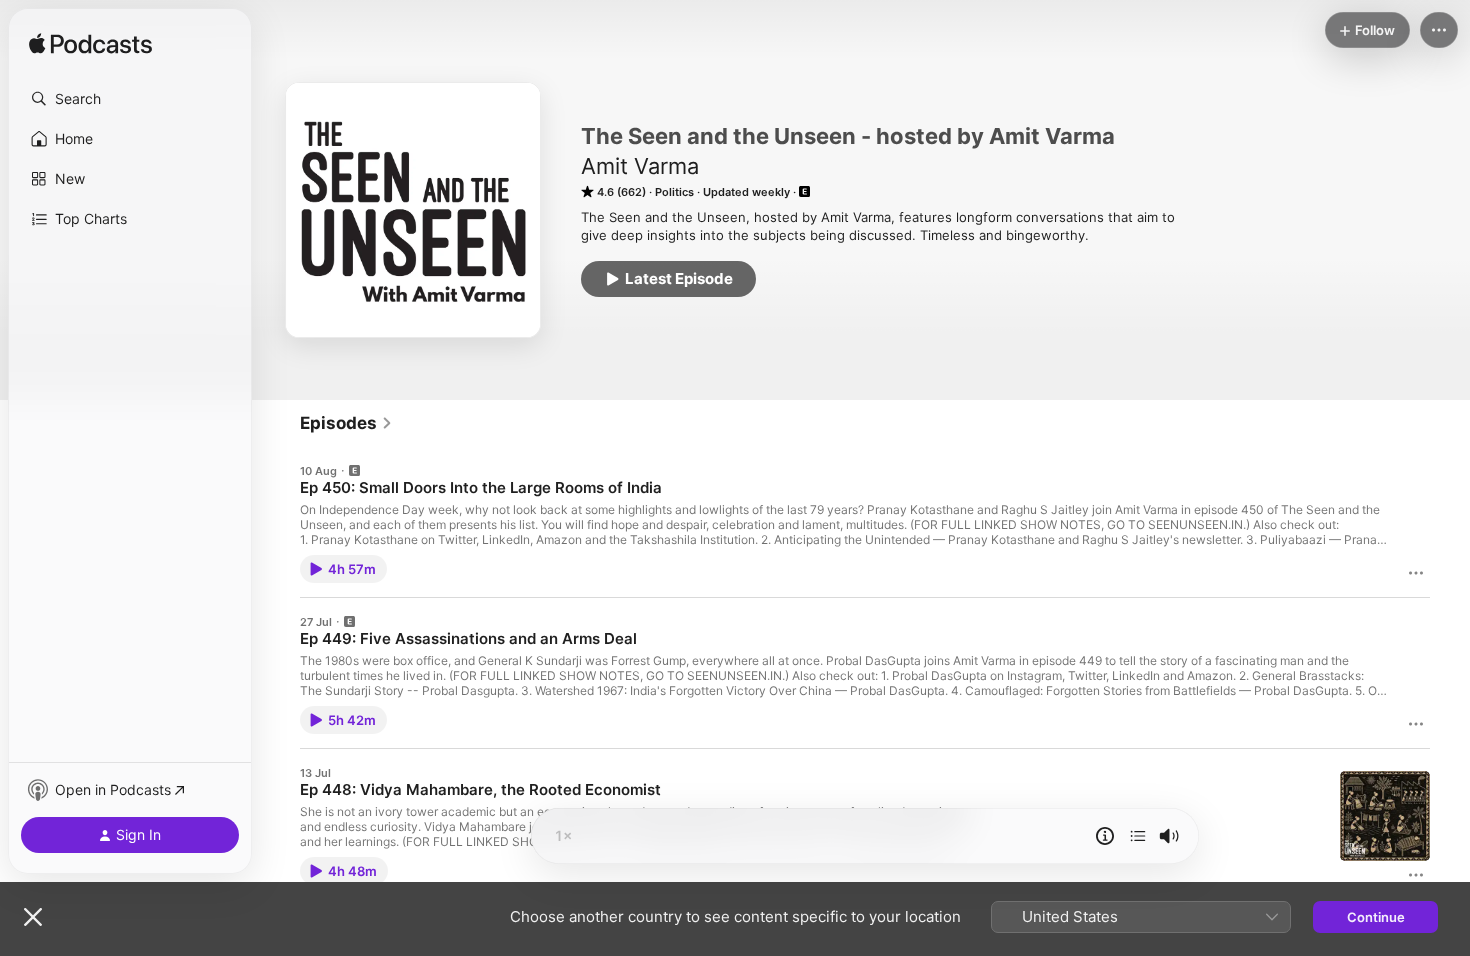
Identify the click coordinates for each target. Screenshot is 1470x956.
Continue (1376, 917)
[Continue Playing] (1138, 836)
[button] (130, 99)
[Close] (33, 917)
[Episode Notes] (1105, 836)
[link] (346, 423)
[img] (90, 45)
